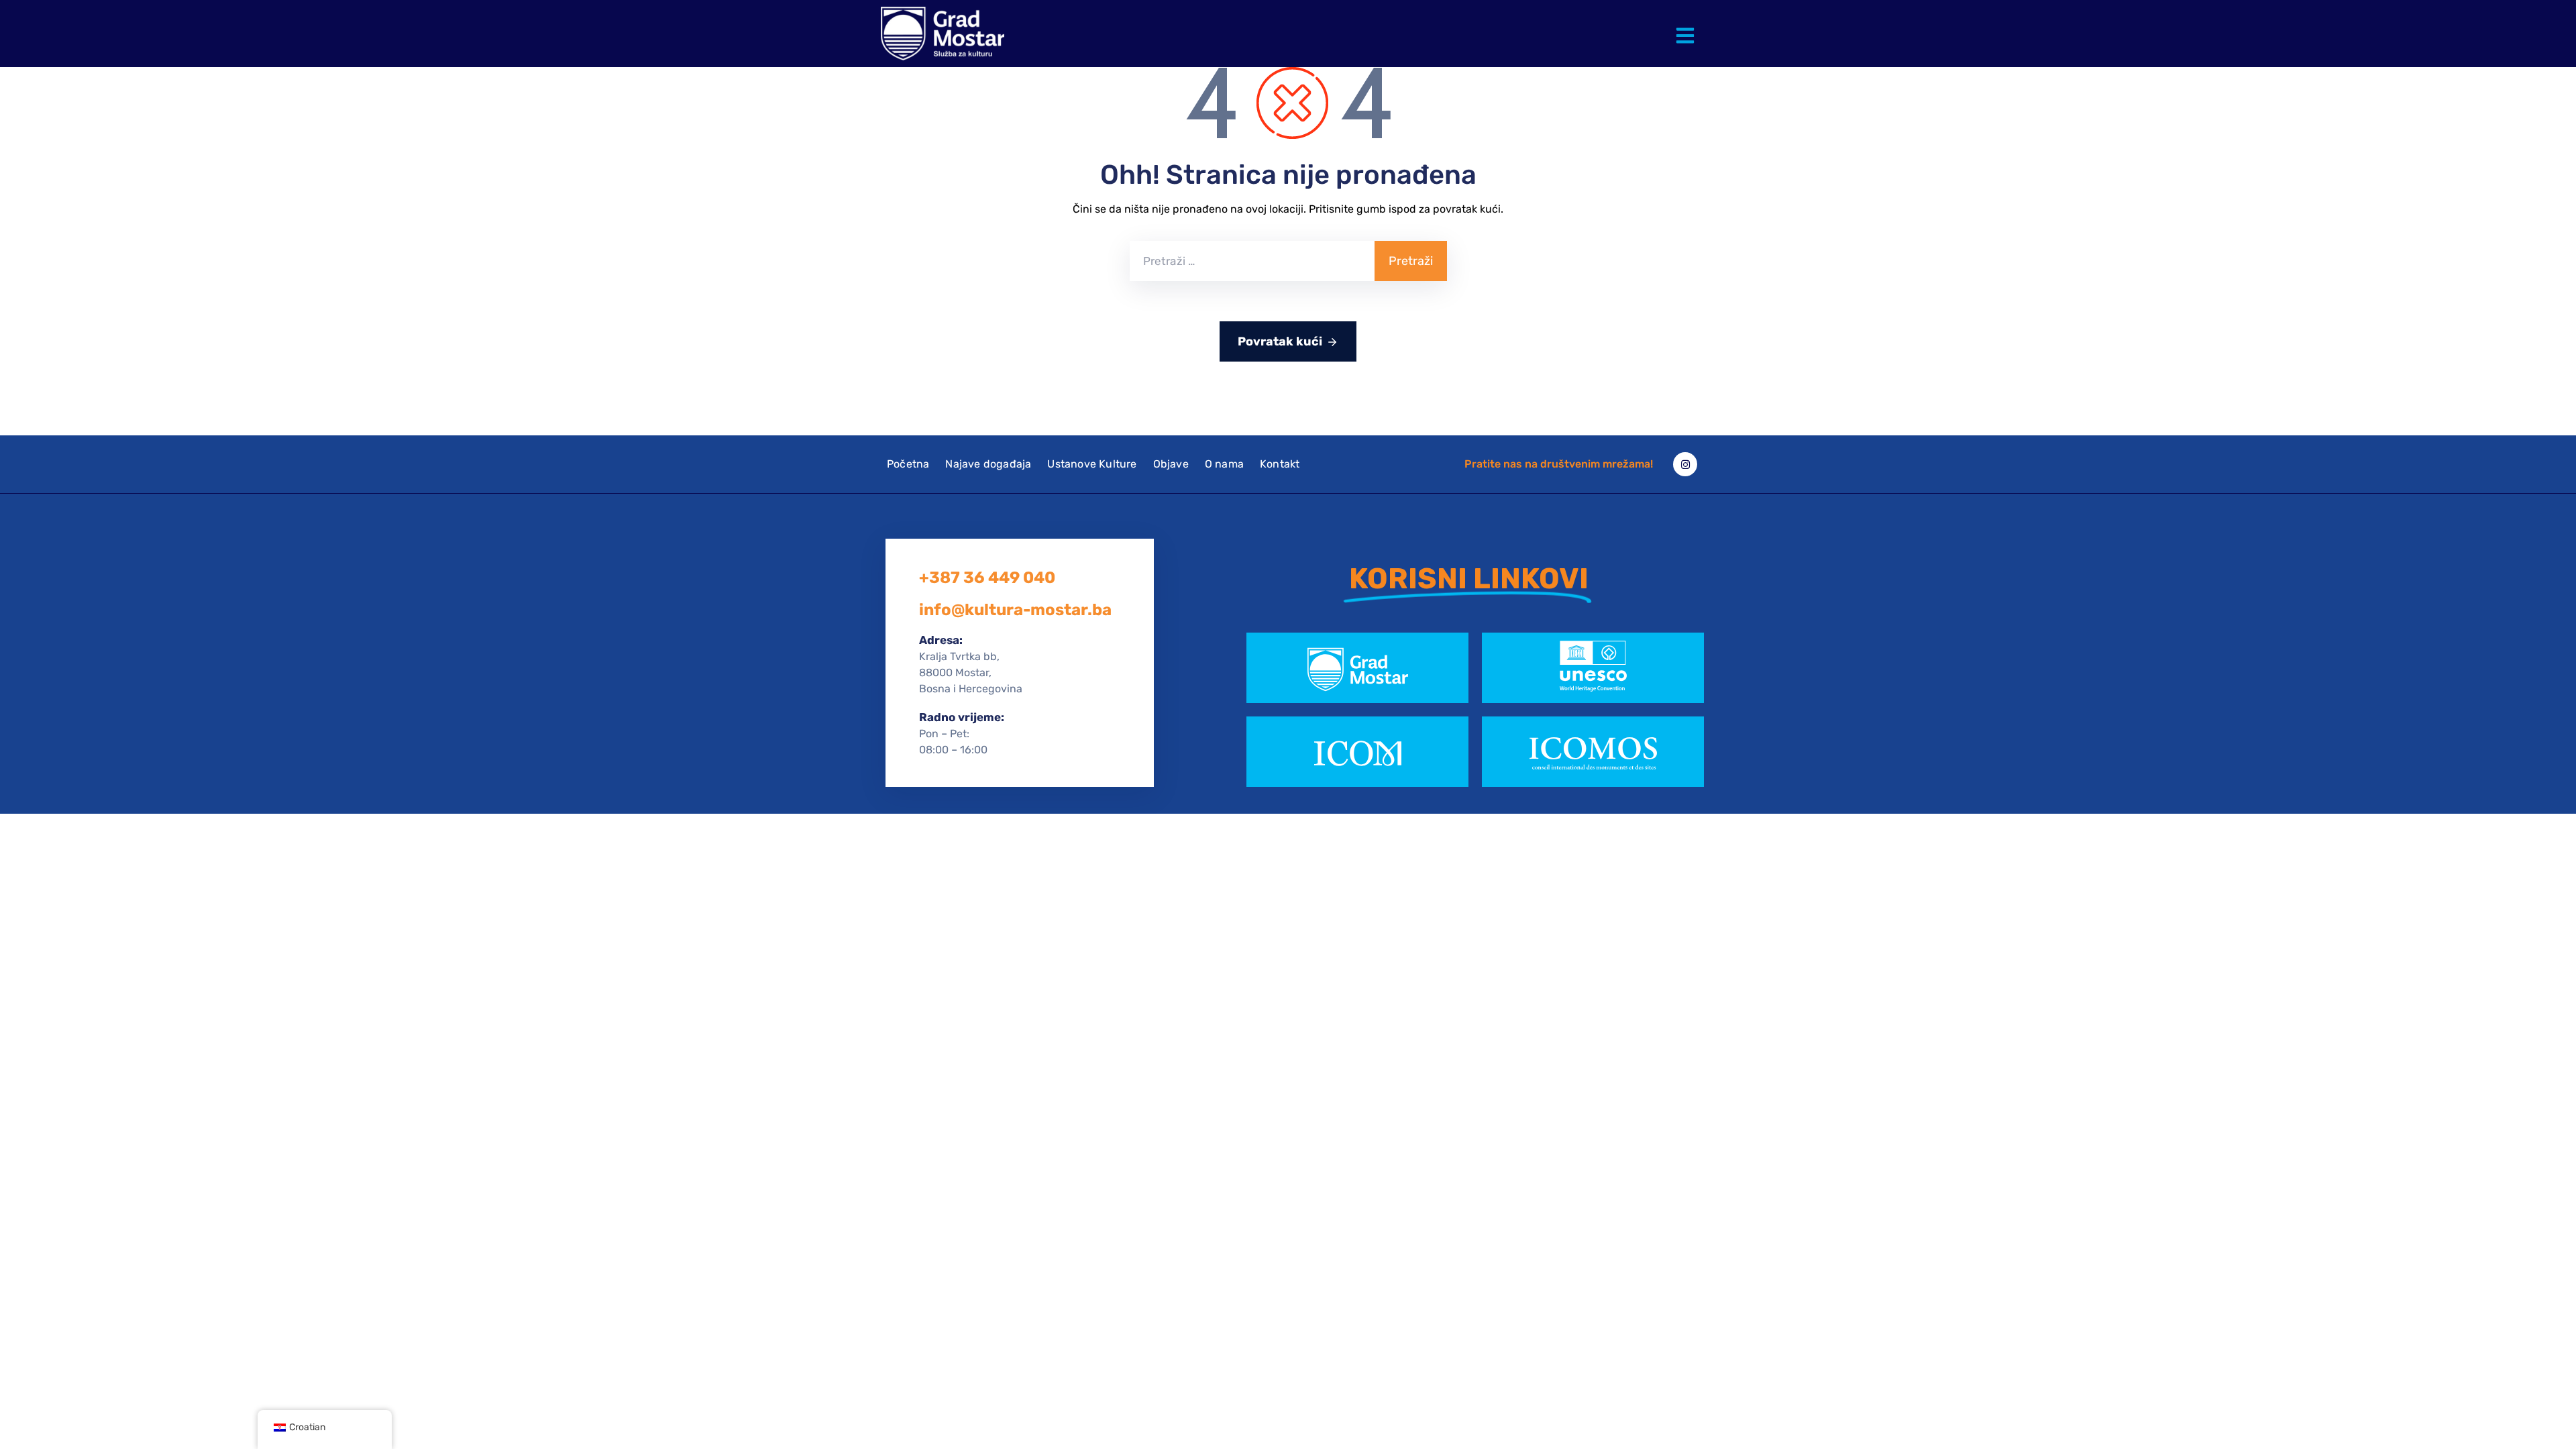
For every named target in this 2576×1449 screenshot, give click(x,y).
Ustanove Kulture (1092, 464)
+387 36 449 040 (987, 578)
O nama (1224, 464)
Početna (908, 464)
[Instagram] (1685, 464)
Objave (1171, 464)
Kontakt (1280, 464)
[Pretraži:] (1252, 261)
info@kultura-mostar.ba (1015, 610)
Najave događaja (988, 464)
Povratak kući (1280, 341)
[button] (1688, 25)
